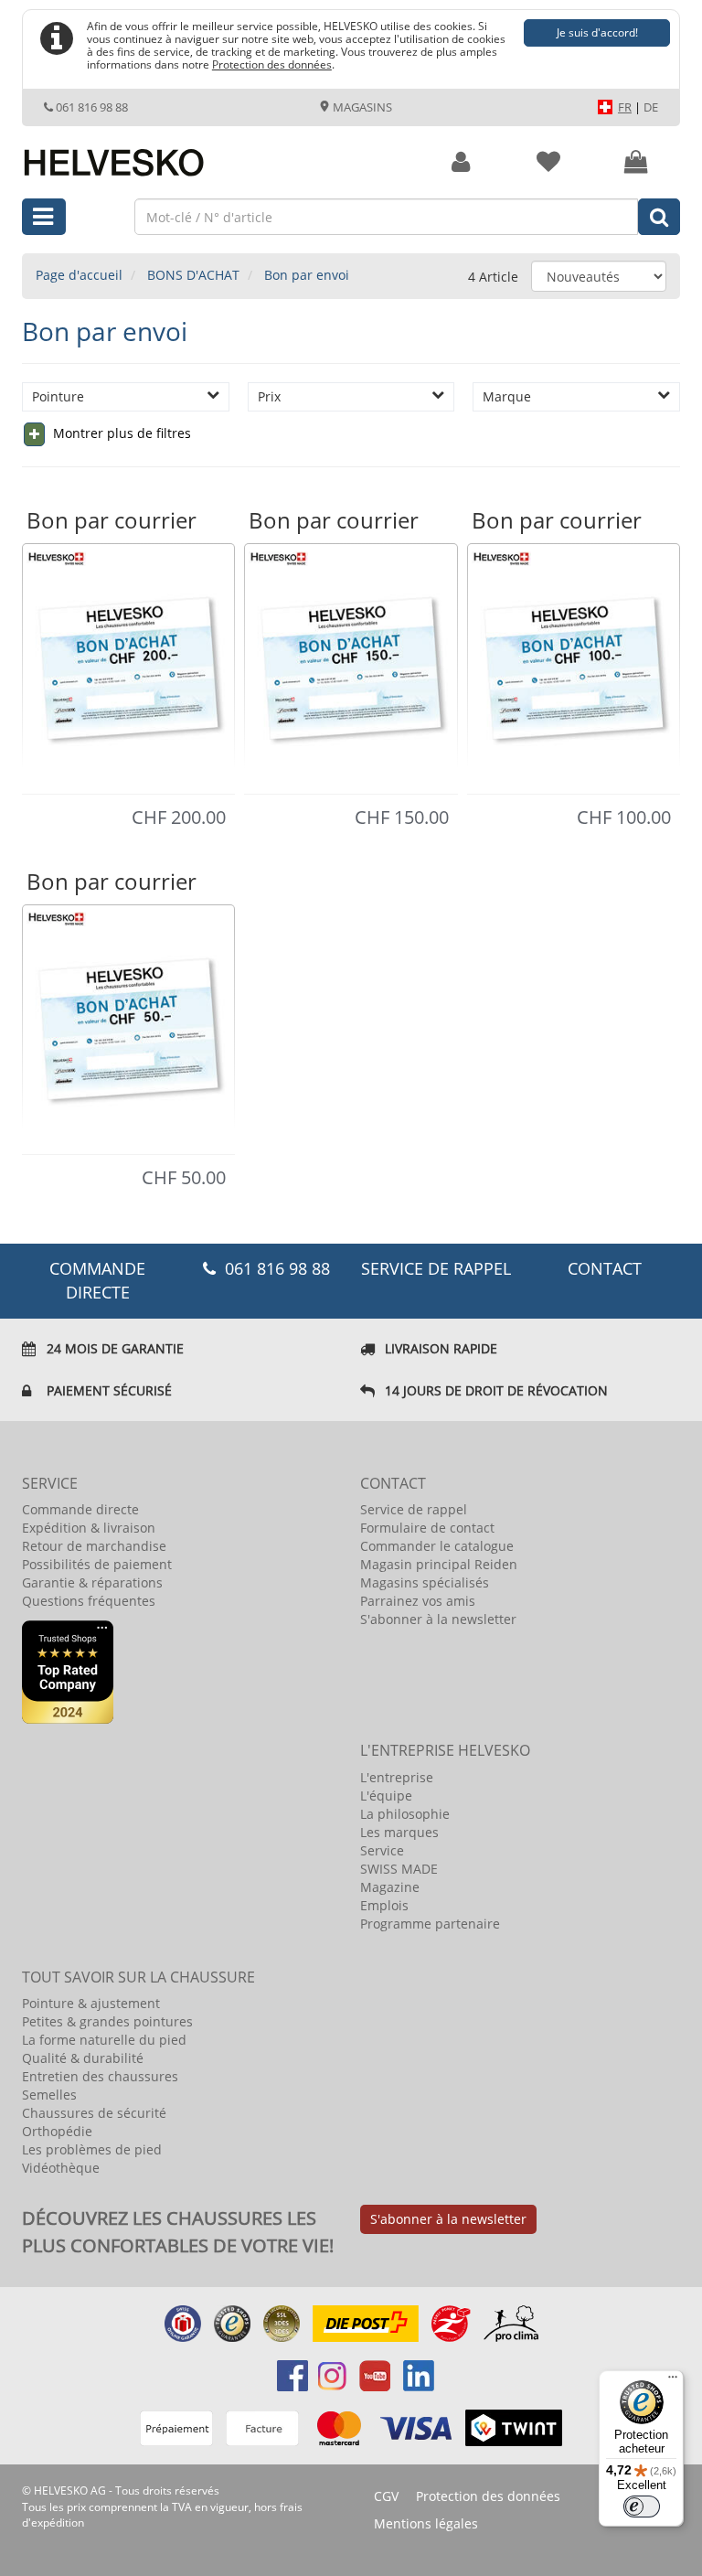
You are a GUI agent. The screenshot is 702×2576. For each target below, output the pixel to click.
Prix (269, 396)
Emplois (384, 1905)
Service (382, 1850)
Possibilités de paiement (97, 1564)
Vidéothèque (61, 2168)
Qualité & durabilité (83, 2058)
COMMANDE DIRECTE (97, 1280)
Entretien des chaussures (100, 2076)
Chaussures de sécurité (94, 2113)
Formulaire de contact (427, 1528)
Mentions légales (426, 2523)
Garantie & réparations (92, 1582)
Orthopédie (57, 2131)
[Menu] (673, 2381)
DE (651, 107)
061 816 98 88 (92, 107)
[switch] (642, 2507)
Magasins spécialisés (425, 1582)
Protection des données (272, 64)
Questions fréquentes (89, 1601)
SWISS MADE (399, 1869)
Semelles (49, 2095)
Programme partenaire (430, 1924)
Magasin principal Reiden (439, 1564)
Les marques (399, 1832)
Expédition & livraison (89, 1528)
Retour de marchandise (94, 1546)
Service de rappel (436, 1268)
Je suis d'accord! (597, 32)
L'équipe (386, 1796)
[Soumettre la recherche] (659, 217)
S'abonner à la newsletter (438, 1619)
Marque (507, 396)
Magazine (390, 1887)
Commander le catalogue (437, 1546)
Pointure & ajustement (91, 2003)
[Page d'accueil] (210, 153)
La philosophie (405, 1814)
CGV (386, 2496)
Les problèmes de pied (92, 2149)
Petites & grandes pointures (107, 2021)
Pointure (58, 396)
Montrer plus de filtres (120, 433)
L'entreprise (397, 1777)
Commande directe (80, 1509)
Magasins (361, 107)
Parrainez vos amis (418, 1601)
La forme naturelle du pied (104, 2040)
